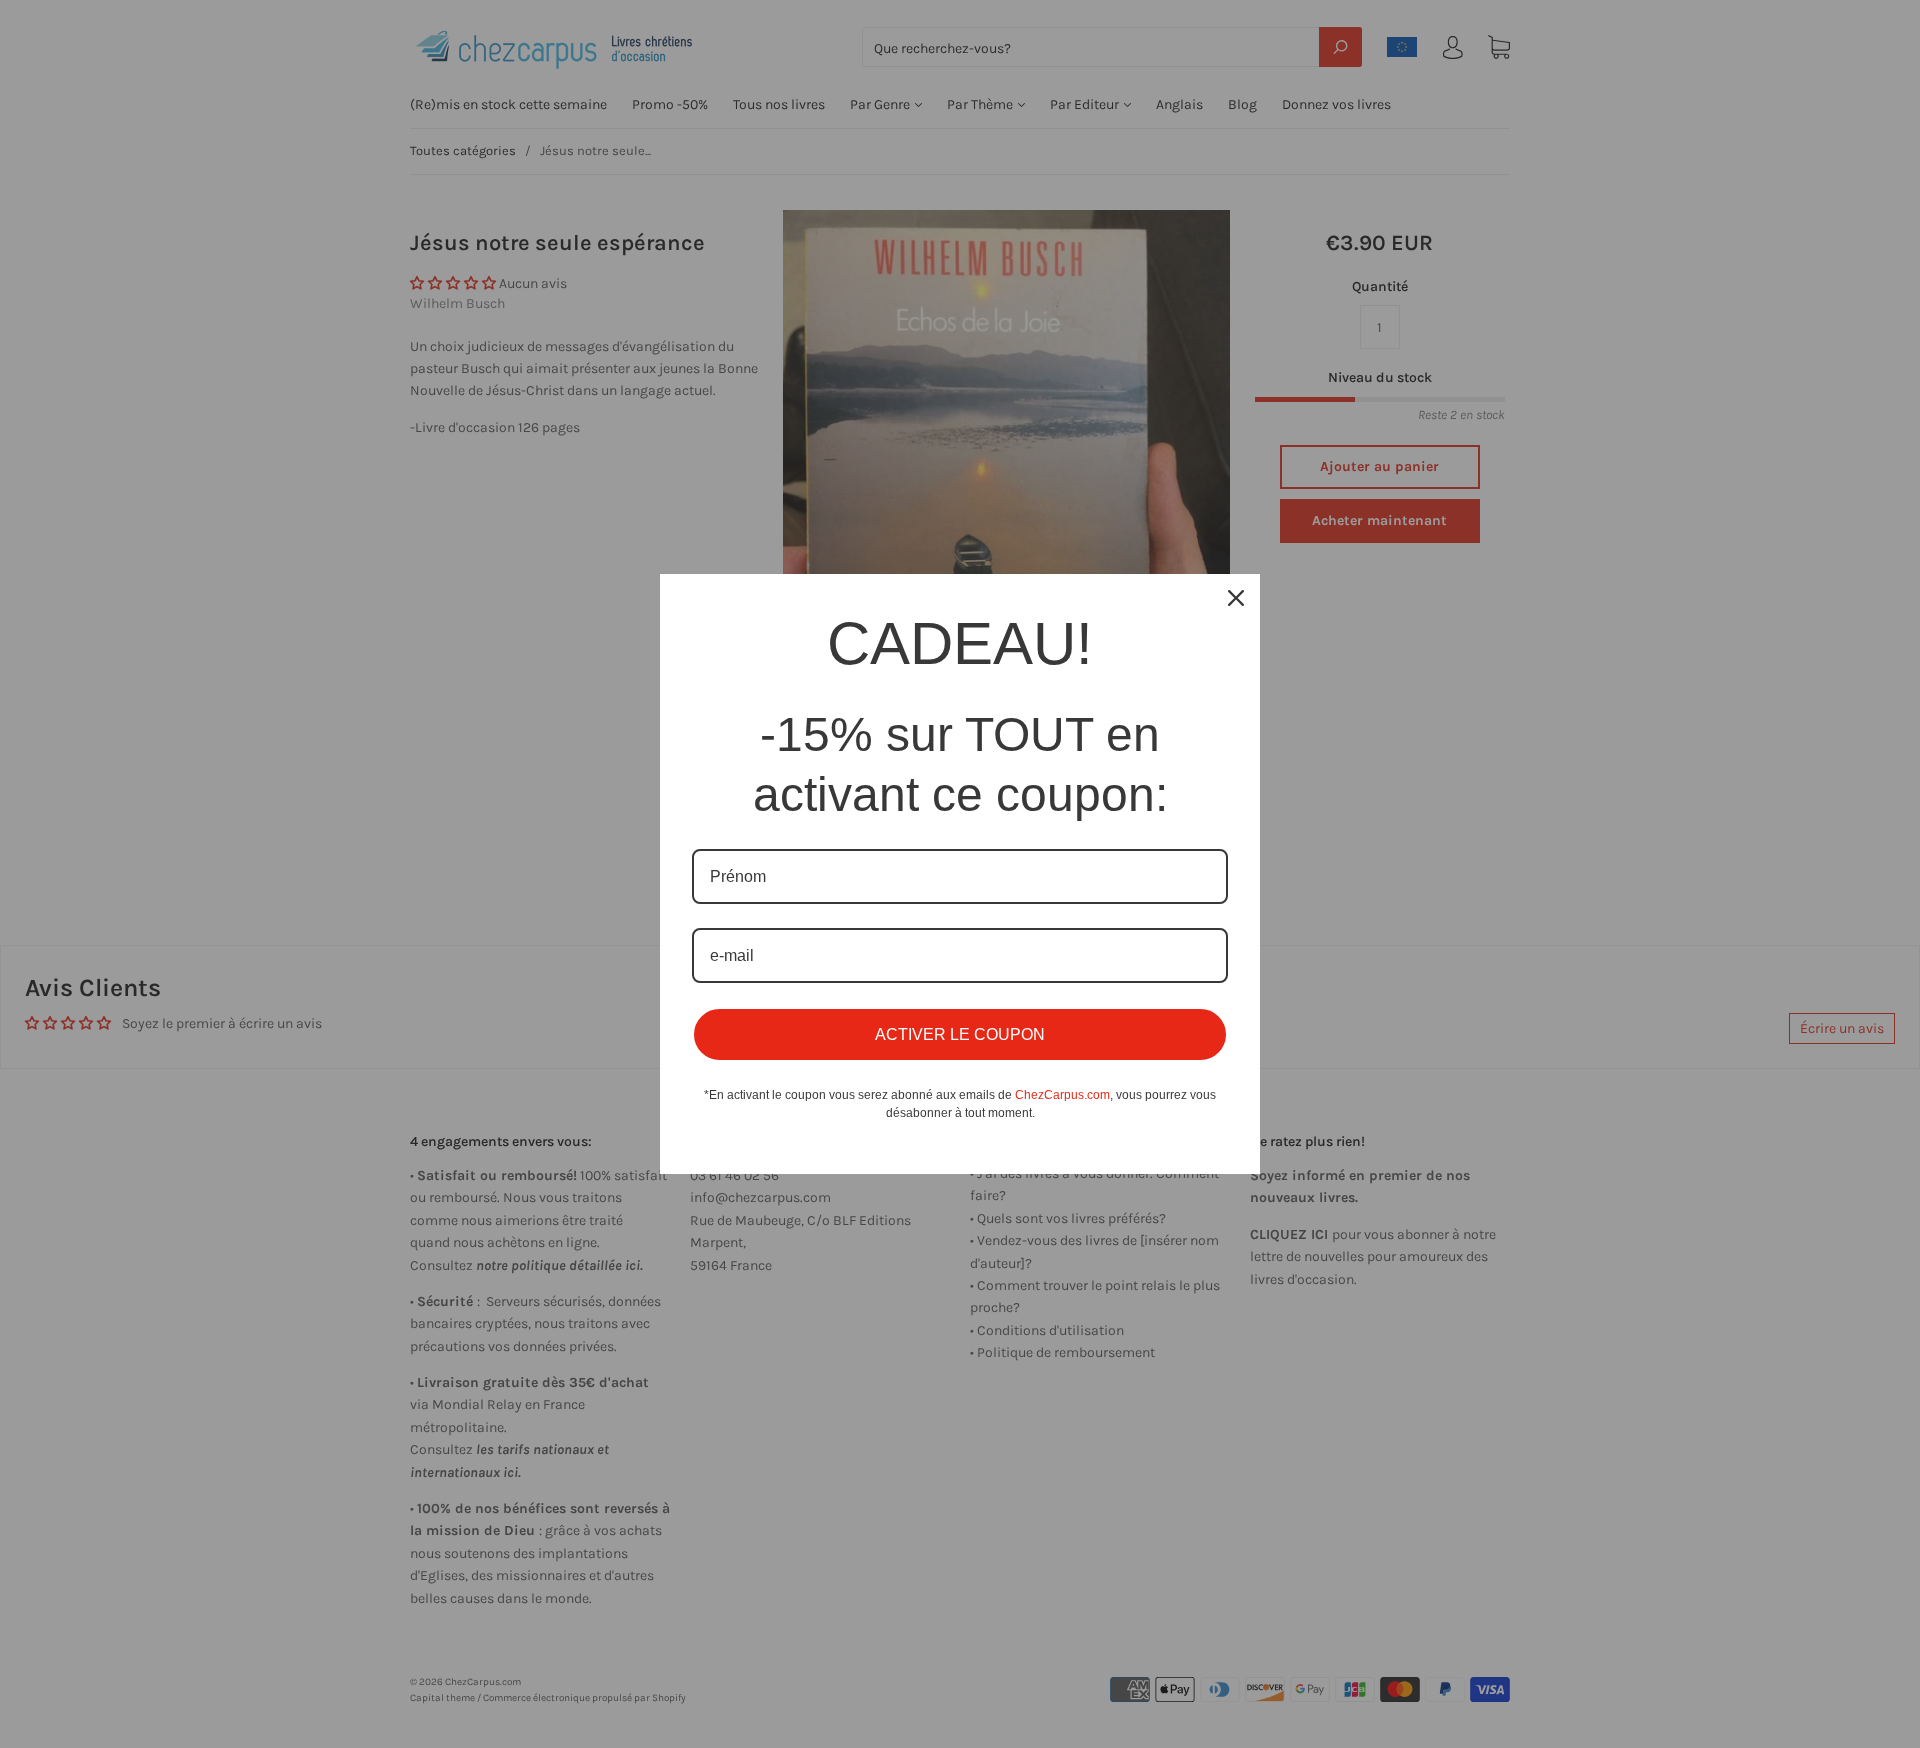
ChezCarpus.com (1062, 1095)
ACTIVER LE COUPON (960, 1034)
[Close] (1236, 598)
